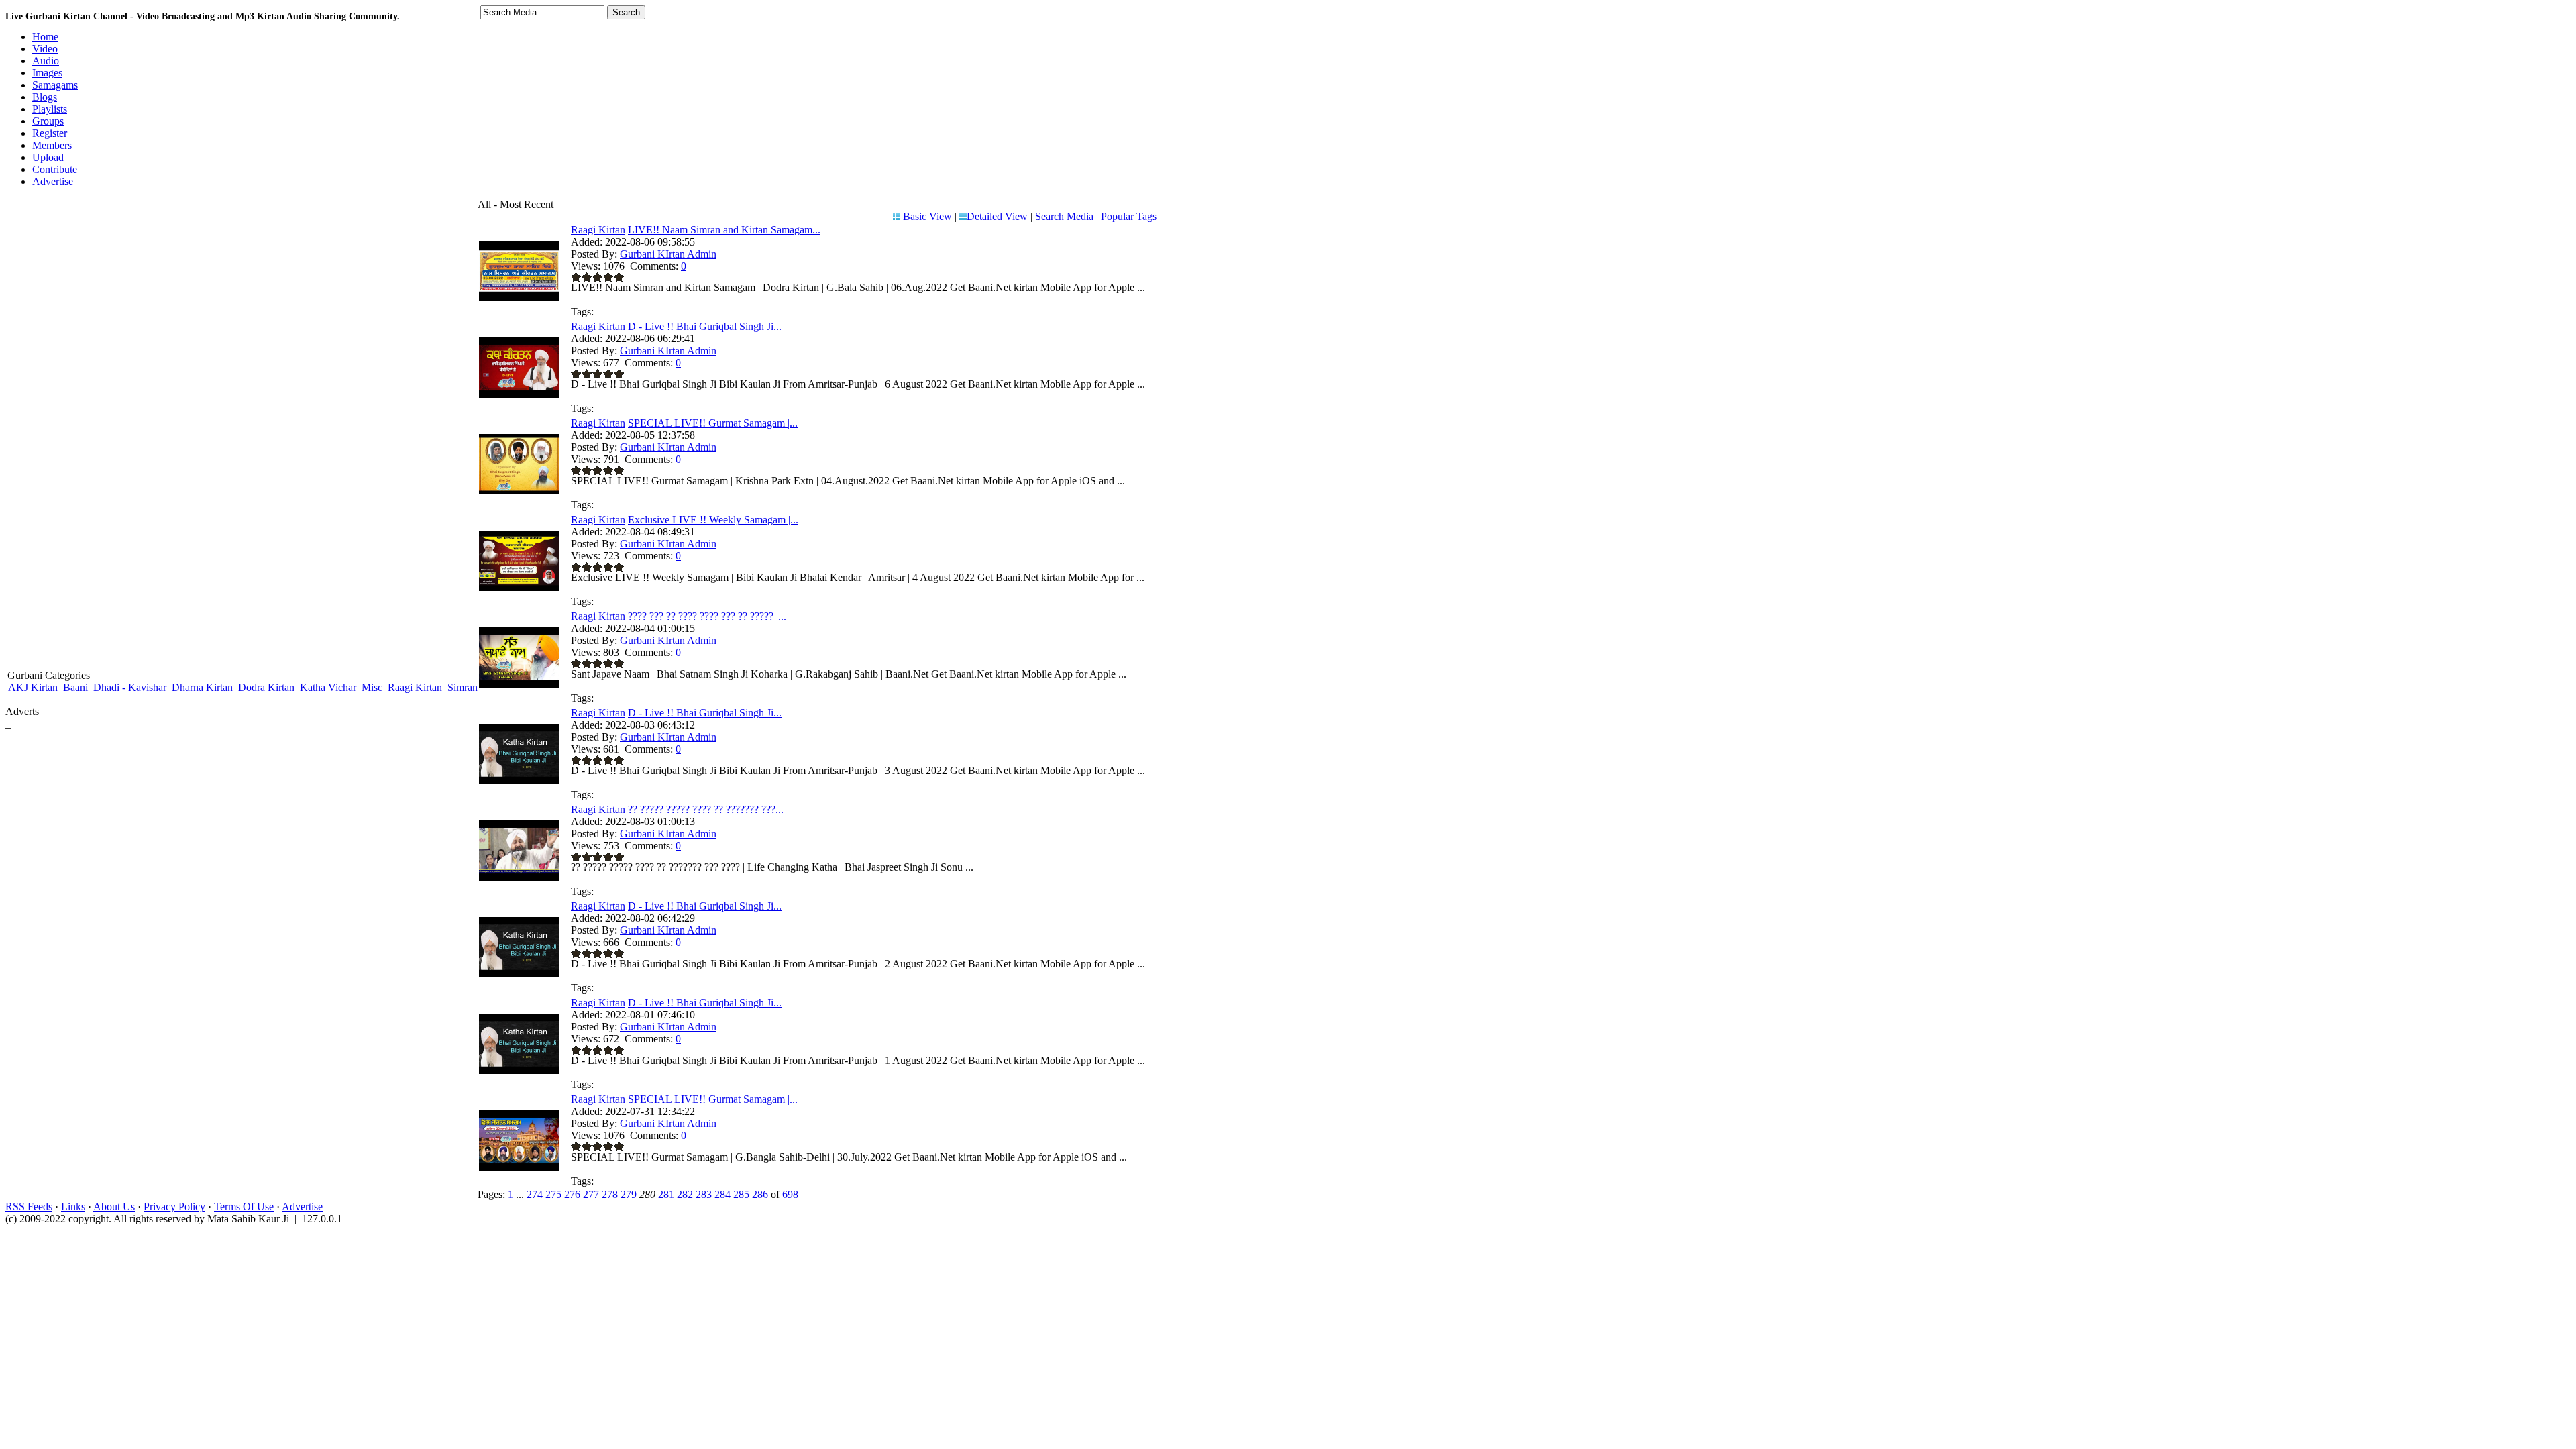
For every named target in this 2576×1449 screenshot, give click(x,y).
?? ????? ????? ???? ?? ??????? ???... (706, 809)
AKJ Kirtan (32, 687)
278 (610, 1194)
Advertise (302, 1206)
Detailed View (997, 216)
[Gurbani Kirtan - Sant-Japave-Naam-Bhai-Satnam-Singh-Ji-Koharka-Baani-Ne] (519, 684)
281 (666, 1194)
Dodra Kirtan (265, 687)
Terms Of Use (244, 1206)
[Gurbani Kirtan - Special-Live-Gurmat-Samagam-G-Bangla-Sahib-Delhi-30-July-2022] (519, 1167)
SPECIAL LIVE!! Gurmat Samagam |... (713, 423)
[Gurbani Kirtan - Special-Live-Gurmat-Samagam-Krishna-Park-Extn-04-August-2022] (519, 491)
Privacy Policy (174, 1206)
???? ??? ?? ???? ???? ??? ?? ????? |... (707, 616)
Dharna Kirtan (201, 687)
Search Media (1064, 216)
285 (741, 1194)
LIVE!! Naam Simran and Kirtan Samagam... (724, 230)
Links (73, 1206)
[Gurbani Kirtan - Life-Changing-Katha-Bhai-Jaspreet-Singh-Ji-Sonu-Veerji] (519, 877)
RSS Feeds (29, 1206)
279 (629, 1194)
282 (685, 1194)
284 (722, 1194)
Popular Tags (1129, 216)
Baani (74, 687)
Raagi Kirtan (414, 687)
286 (760, 1194)
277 (591, 1194)
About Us (114, 1206)
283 (704, 1194)
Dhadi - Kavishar (128, 687)
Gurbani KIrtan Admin (668, 254)
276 (572, 1194)
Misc (371, 687)
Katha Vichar (327, 687)
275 (553, 1194)
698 (790, 1194)
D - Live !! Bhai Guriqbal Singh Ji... (705, 326)
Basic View (927, 216)
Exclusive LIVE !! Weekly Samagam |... (713, 520)
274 (535, 1194)
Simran (461, 687)
